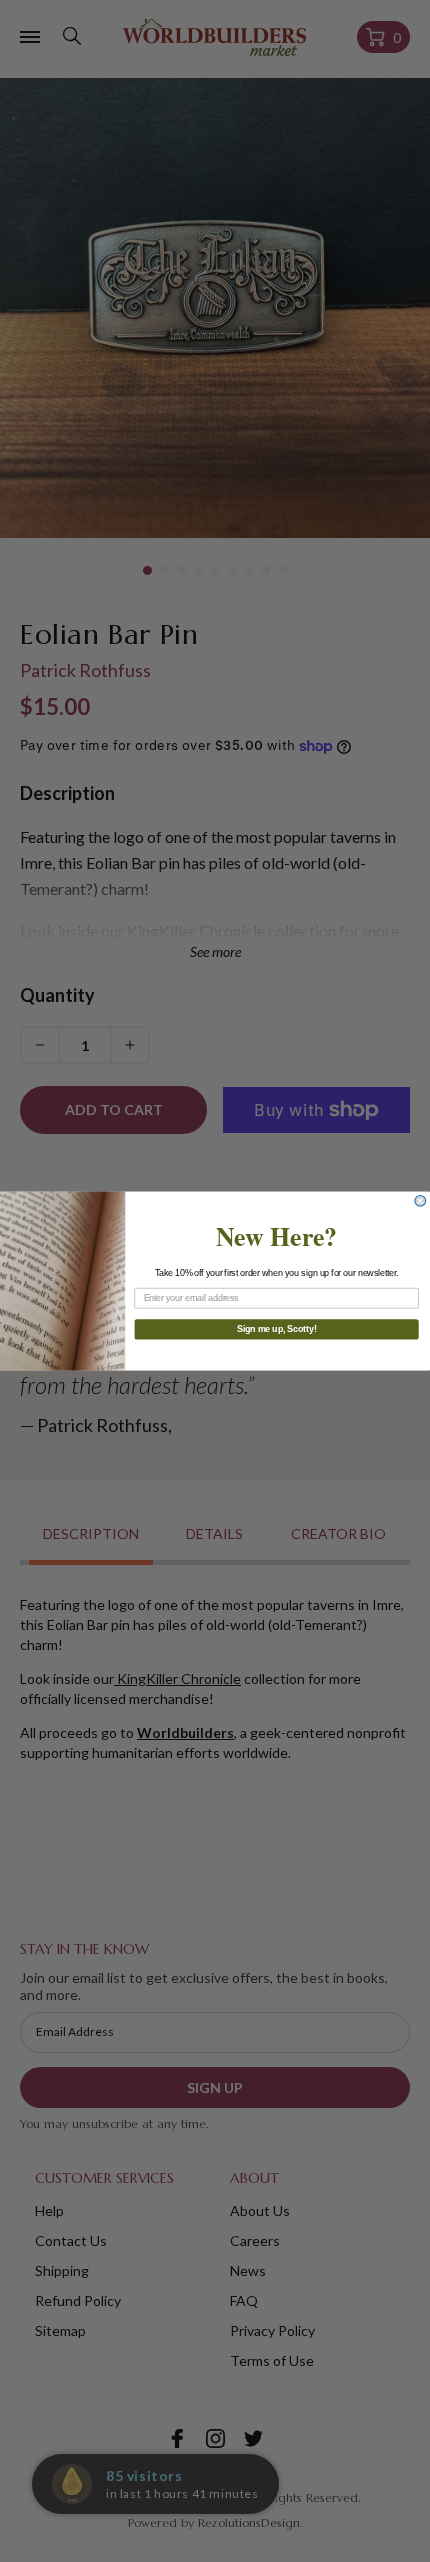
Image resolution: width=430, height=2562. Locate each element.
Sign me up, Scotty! (277, 1329)
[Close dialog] (420, 1201)
